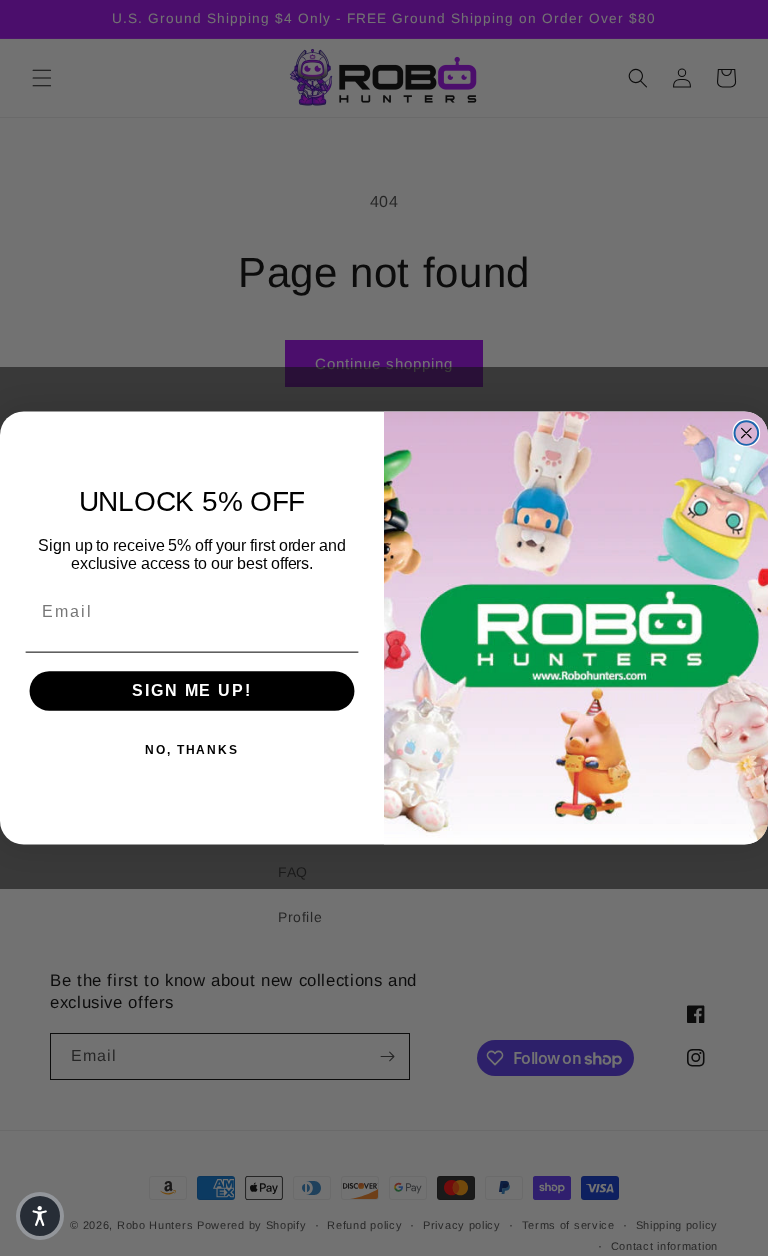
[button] (40, 1216)
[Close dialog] (747, 433)
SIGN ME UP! (191, 691)
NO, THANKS (192, 751)
